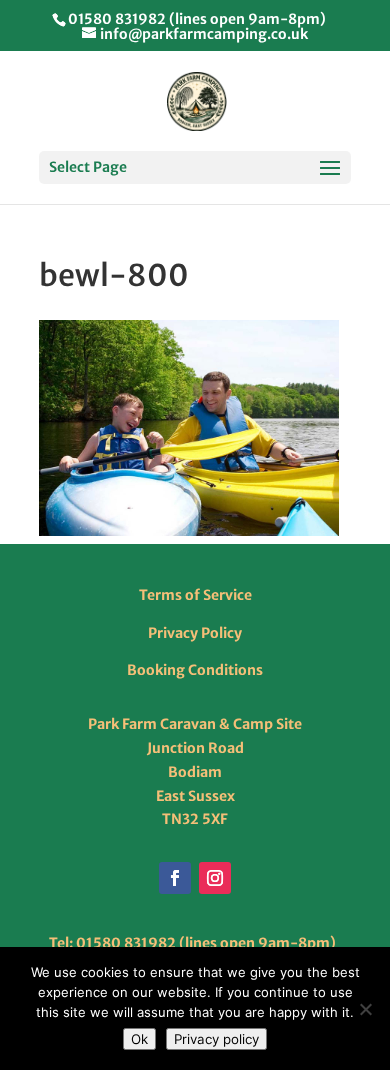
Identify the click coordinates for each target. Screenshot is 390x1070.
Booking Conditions (195, 670)
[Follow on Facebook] (175, 878)
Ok (139, 1039)
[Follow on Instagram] (215, 878)
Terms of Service (195, 595)
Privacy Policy (195, 633)
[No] (365, 1009)
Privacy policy (216, 1039)
